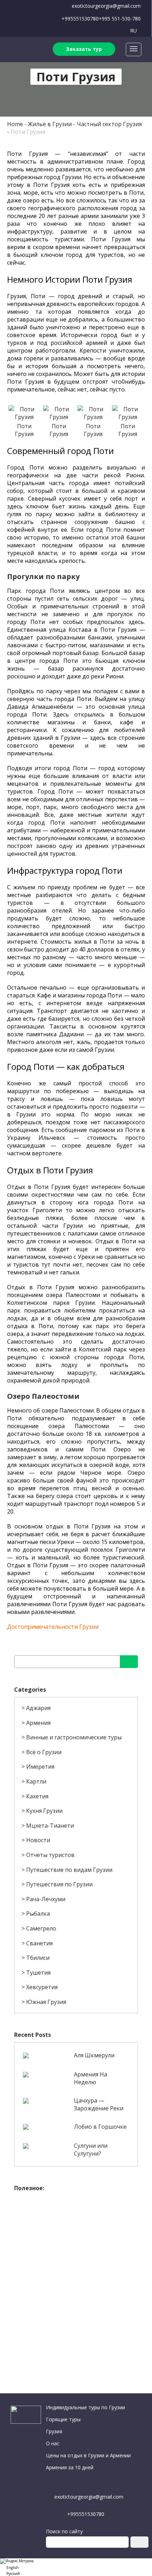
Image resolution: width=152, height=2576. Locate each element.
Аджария (38, 1708)
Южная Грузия (46, 2002)
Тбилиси (38, 1958)
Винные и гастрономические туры (74, 1737)
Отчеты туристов (50, 1855)
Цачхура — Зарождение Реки (99, 2104)
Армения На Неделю (90, 2078)
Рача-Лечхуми (46, 1899)
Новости (38, 1840)
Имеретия (40, 1767)
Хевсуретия (42, 1987)
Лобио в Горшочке (100, 2127)
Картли (36, 1781)
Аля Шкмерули (94, 2055)
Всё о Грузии (44, 1752)
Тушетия (38, 1973)
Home (15, 124)
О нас (53, 2443)
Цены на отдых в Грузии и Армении (88, 2455)
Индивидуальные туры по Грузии (86, 2407)
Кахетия (37, 1796)
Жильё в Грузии (50, 124)
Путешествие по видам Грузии (69, 1870)
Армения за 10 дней (70, 2467)
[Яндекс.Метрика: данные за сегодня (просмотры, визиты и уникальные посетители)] (17, 2561)
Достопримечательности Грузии (53, 1627)
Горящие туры (63, 2419)
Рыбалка (38, 1914)
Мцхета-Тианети (50, 1826)
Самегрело (41, 1928)
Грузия (54, 2431)
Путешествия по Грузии (59, 1884)
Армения (38, 1723)
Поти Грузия (28, 132)
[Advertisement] (76, 2271)
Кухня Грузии (44, 1811)
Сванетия (39, 1943)
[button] (76, 2567)
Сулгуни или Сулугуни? (91, 2150)
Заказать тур (84, 49)
